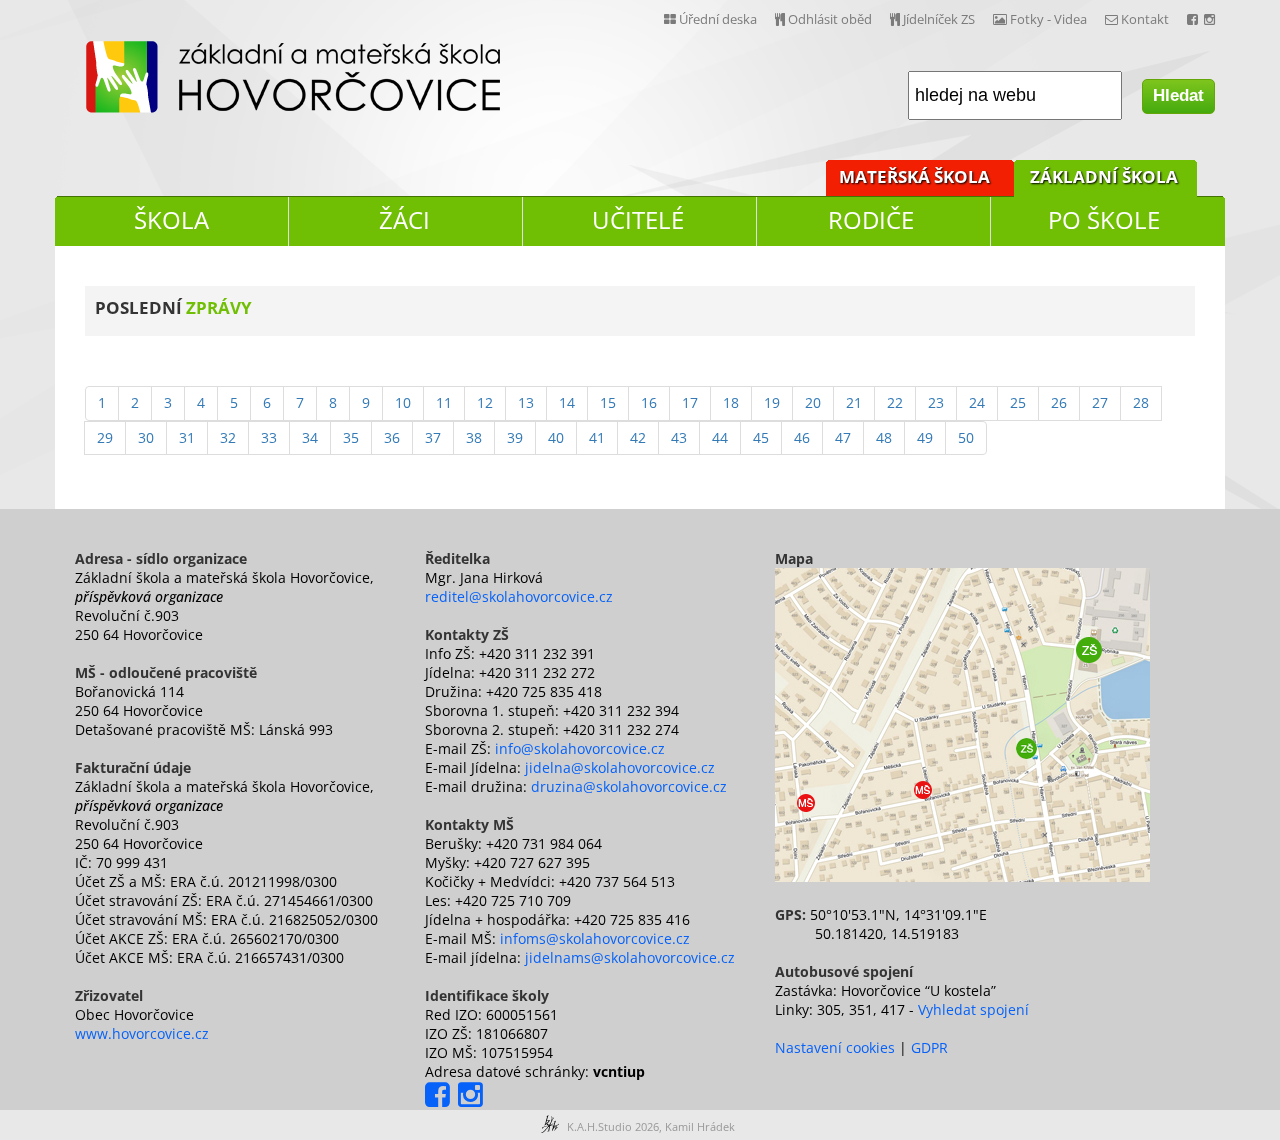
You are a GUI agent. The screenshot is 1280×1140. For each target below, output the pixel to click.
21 (854, 402)
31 (187, 437)
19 (772, 402)
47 (843, 437)
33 (269, 437)
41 (597, 437)
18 (731, 402)
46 (802, 437)
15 (608, 402)
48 (884, 437)
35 (351, 437)
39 (515, 437)
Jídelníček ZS (937, 19)
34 (310, 437)
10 (403, 402)
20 (813, 402)
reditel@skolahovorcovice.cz (519, 596)
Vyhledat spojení (973, 1009)
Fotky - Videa (1047, 19)
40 (556, 437)
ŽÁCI (404, 219)
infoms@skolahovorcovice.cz (595, 938)
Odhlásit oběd (828, 19)
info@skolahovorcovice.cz (580, 748)
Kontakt (1143, 19)
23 (936, 402)
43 (679, 437)
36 (392, 437)
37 (433, 437)
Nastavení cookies (835, 1047)
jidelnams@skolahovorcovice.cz (630, 957)
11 (444, 402)
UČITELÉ (638, 219)
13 (526, 402)
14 (567, 402)
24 (977, 402)
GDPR (929, 1047)
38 (474, 437)
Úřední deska (716, 19)
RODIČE (871, 219)
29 (105, 437)
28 (1141, 402)
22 (895, 402)
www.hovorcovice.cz (142, 1033)
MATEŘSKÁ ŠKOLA (914, 176)
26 (1059, 402)
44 (720, 437)
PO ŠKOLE (1104, 219)
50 (966, 437)
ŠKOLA (171, 219)
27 (1100, 402)
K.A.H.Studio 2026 (613, 1126)
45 (761, 437)
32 (228, 437)
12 (485, 402)
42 (638, 437)
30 (146, 437)
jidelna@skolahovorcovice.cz (620, 767)
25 (1018, 402)
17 (690, 402)
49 (925, 437)
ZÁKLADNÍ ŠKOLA (1104, 176)
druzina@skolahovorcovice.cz (629, 786)
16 (649, 402)
